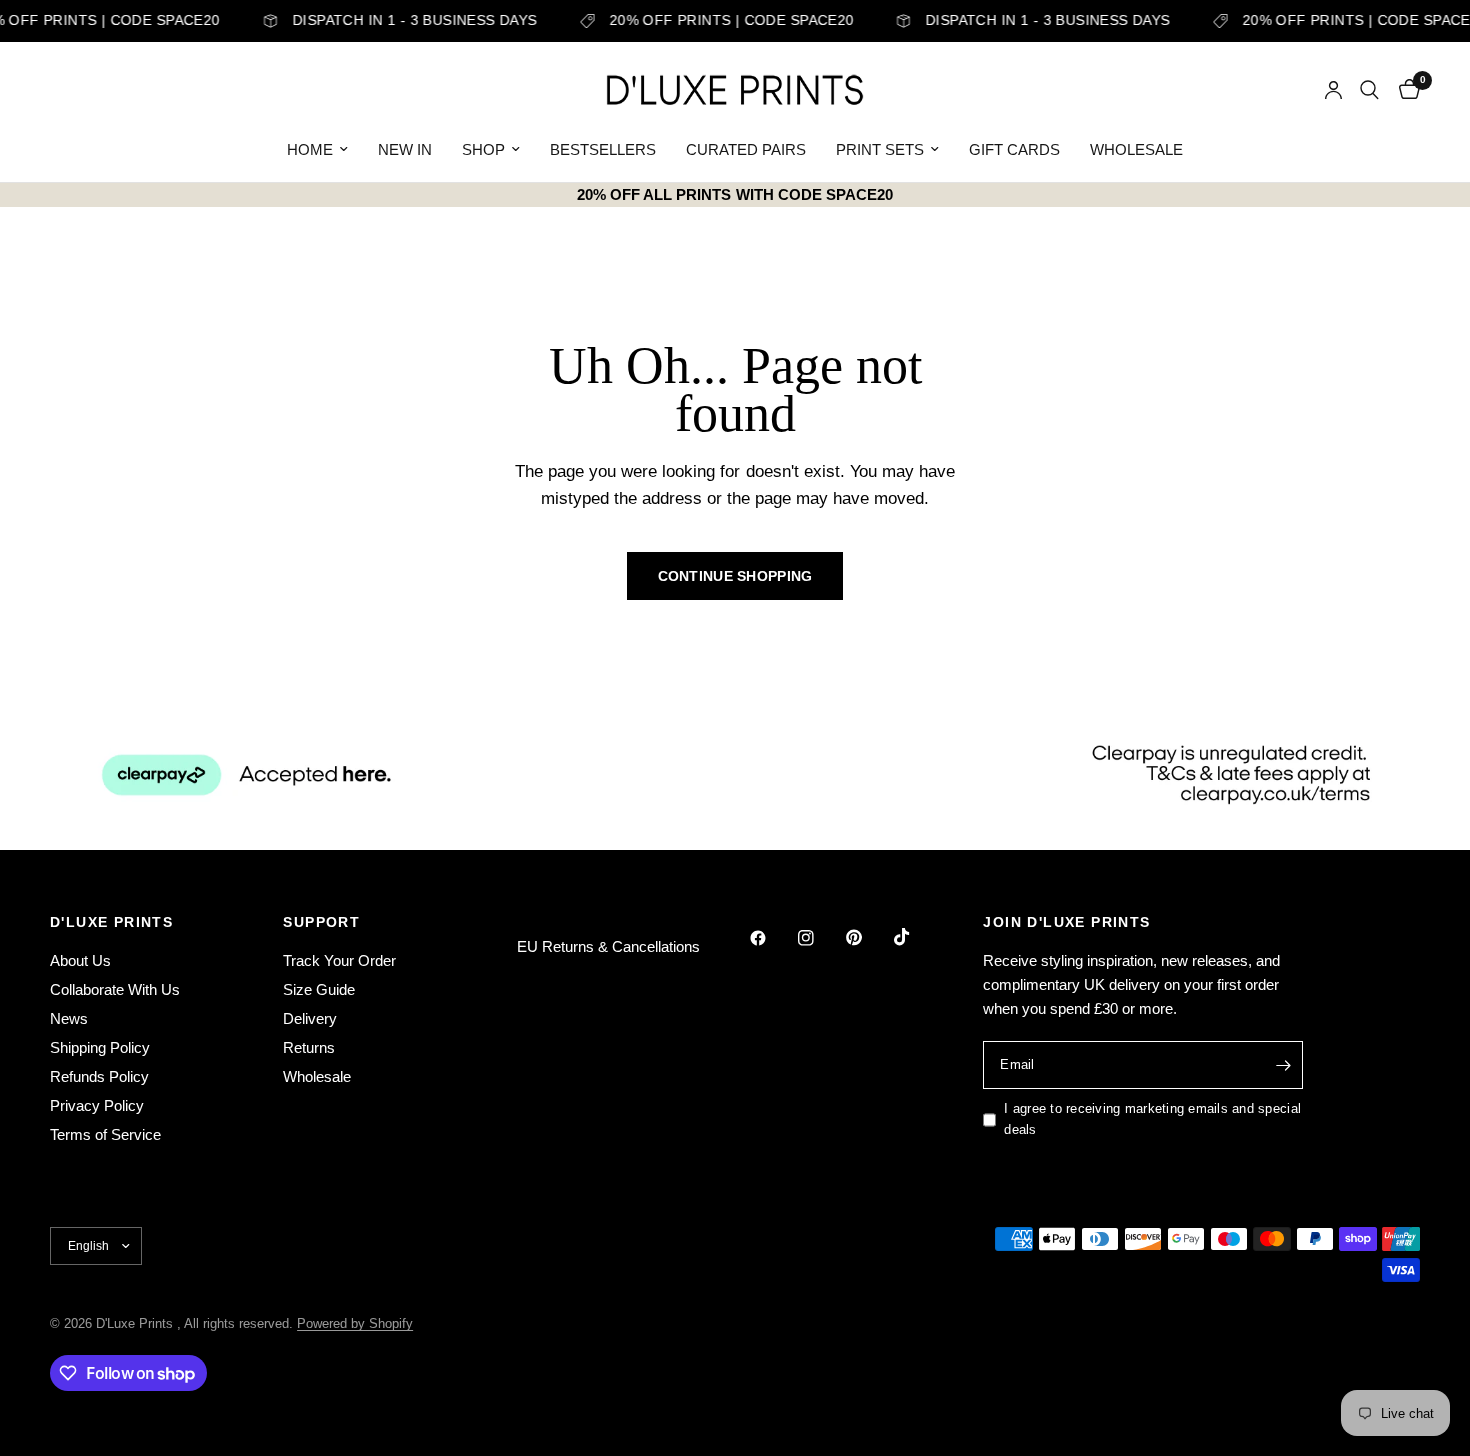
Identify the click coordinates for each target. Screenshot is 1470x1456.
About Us (80, 960)
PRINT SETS (880, 149)
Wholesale (317, 1076)
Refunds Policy (99, 1076)
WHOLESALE (1136, 149)
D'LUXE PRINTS (111, 922)
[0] (1404, 90)
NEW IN (405, 149)
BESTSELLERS (603, 149)
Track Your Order (339, 960)
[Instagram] (820, 938)
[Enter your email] (1283, 1065)
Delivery (310, 1018)
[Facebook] (772, 938)
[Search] (1369, 90)
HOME (310, 149)
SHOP (483, 149)
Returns (309, 1047)
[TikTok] (916, 937)
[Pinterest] (868, 938)
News (69, 1018)
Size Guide (319, 989)
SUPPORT (321, 922)
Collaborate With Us (115, 989)
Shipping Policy (100, 1047)
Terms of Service (105, 1134)
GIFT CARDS (1014, 149)
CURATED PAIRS (746, 149)
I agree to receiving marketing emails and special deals (1152, 1119)
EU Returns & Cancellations (608, 946)
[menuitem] (317, 150)
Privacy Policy (97, 1105)
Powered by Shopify (355, 1323)
